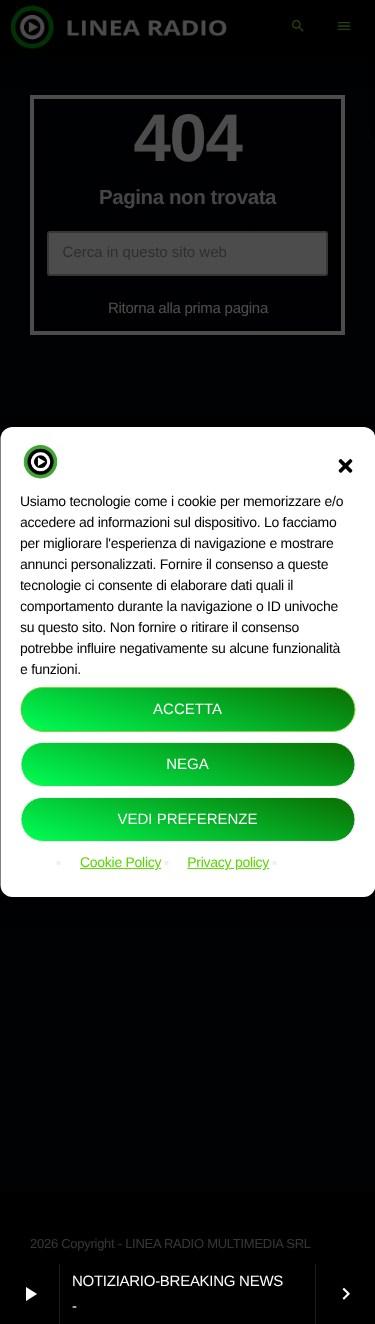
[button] (345, 465)
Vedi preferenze (187, 819)
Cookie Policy (120, 862)
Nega (187, 764)
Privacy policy (228, 862)
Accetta (187, 709)
